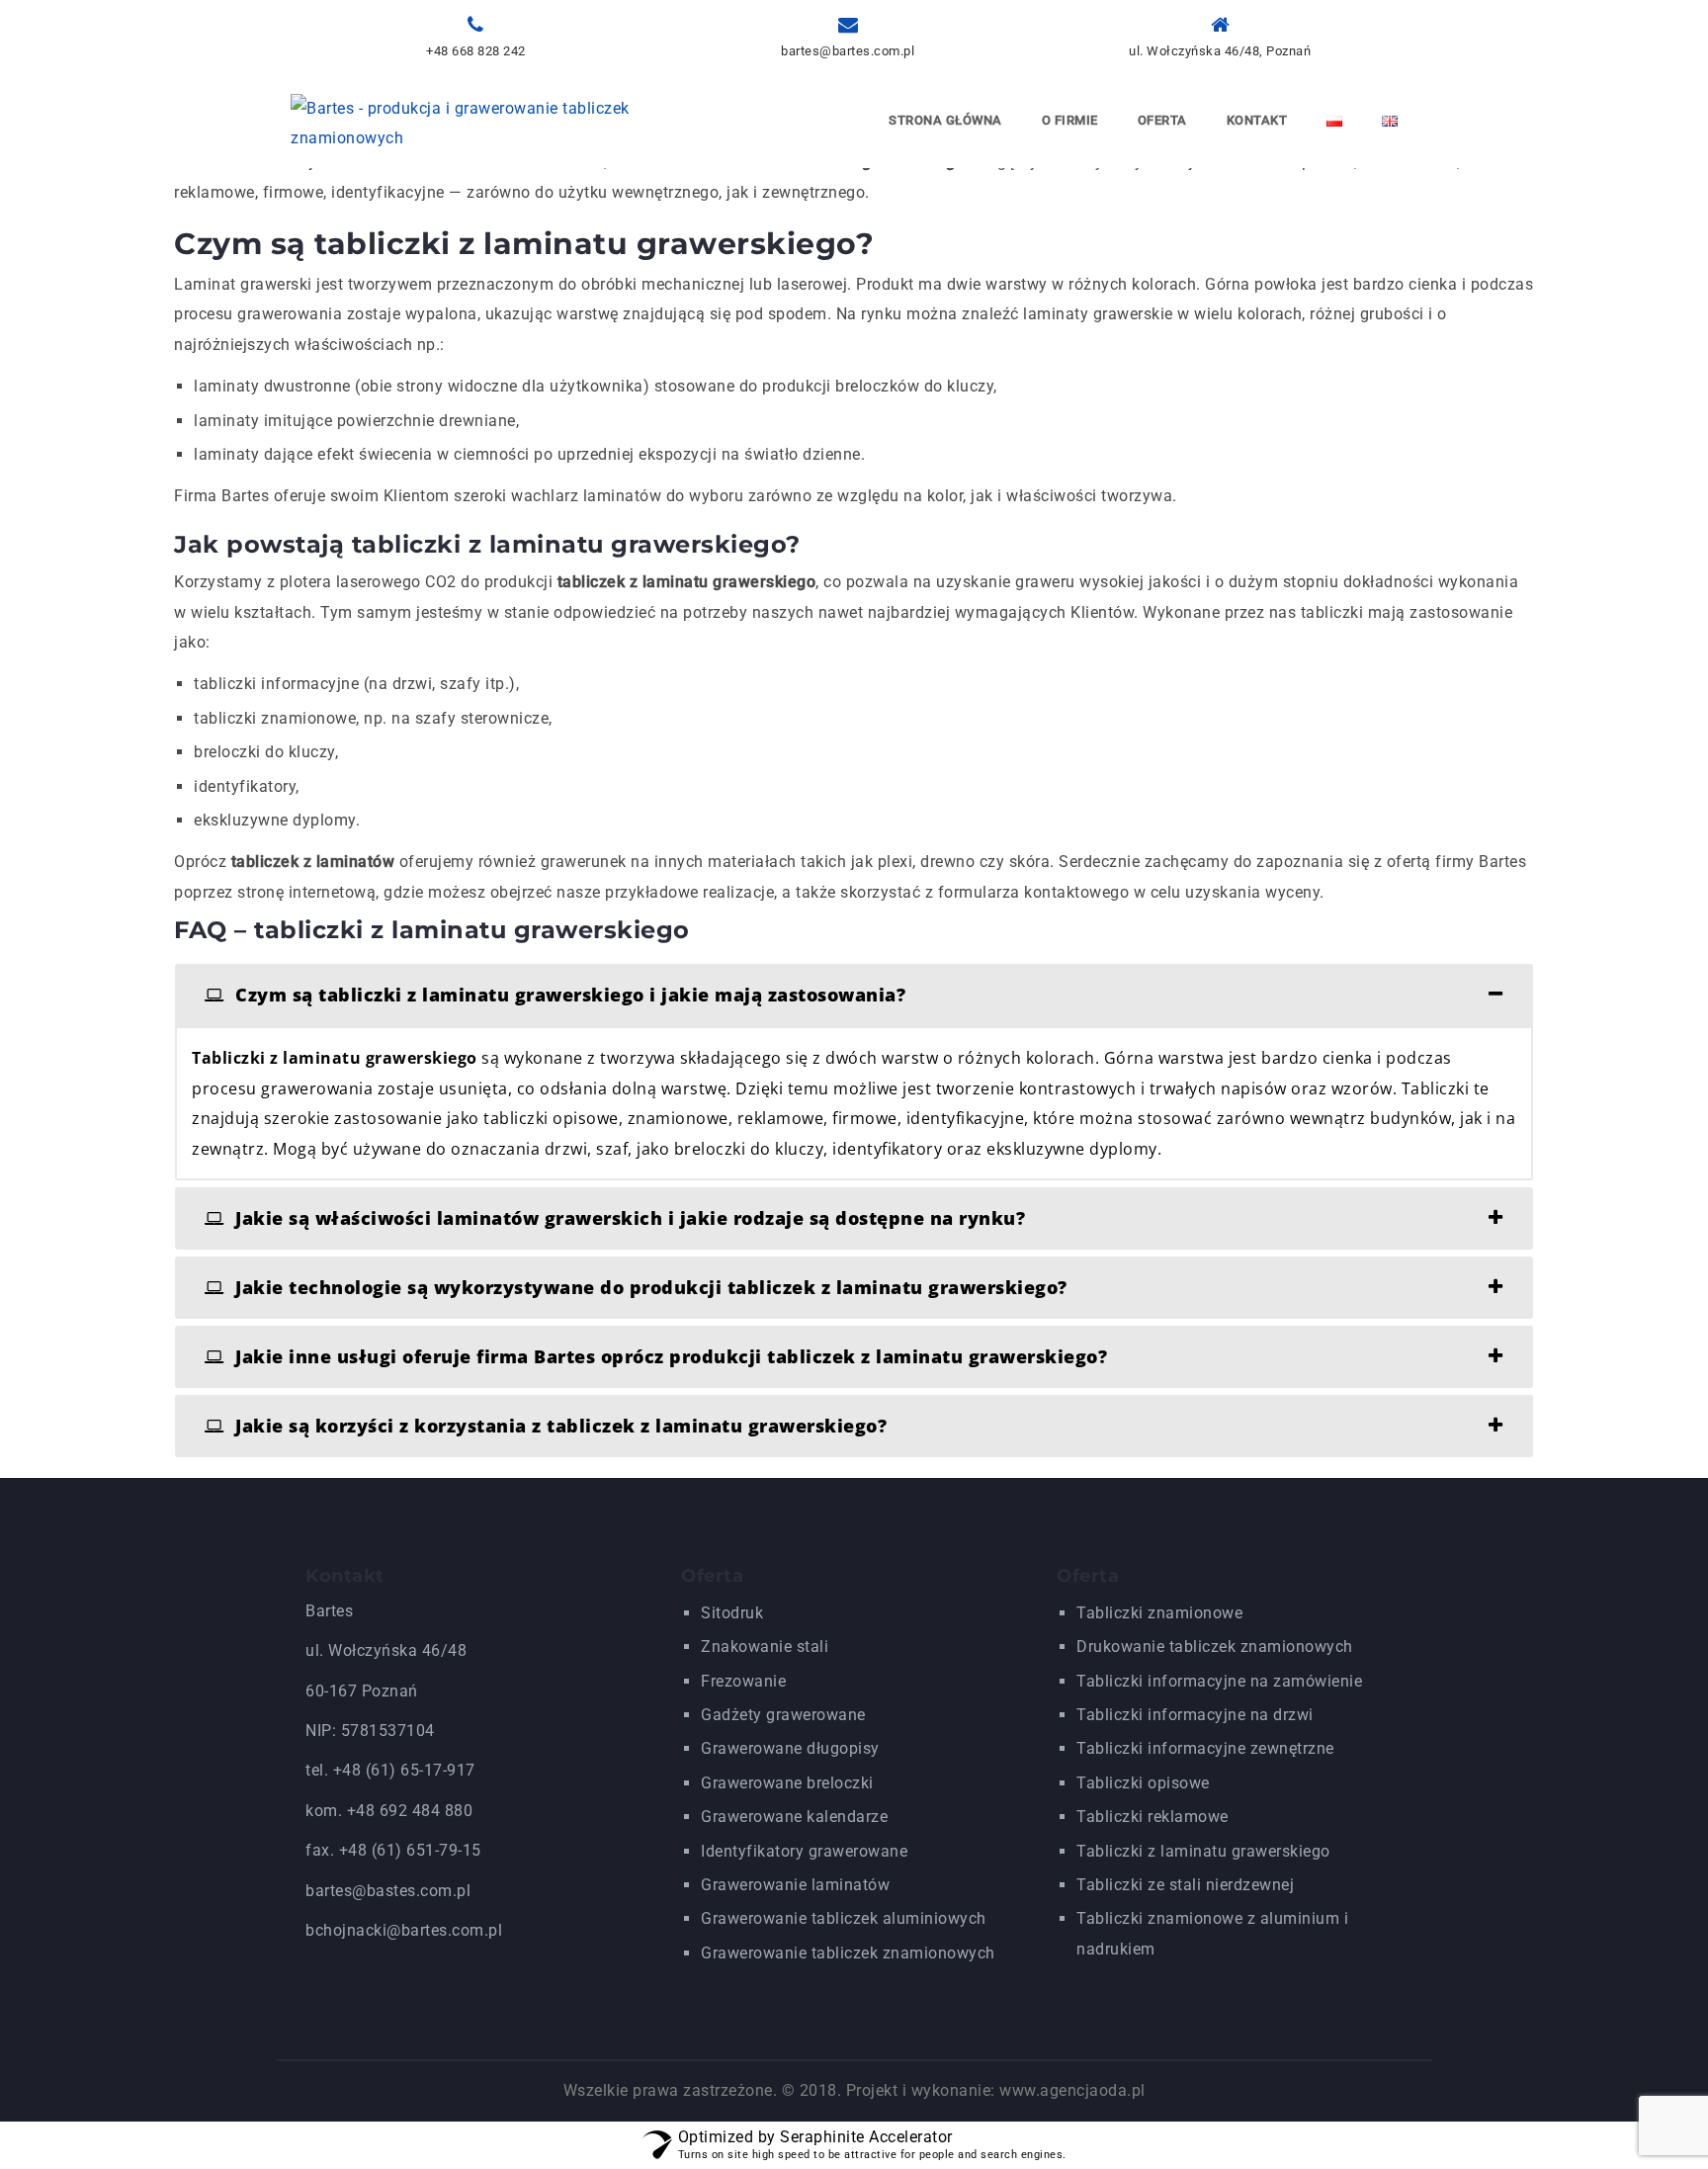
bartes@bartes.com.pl (848, 51)
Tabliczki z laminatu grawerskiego (1203, 1851)
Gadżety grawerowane (783, 1715)
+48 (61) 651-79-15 (410, 1850)
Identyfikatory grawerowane (804, 1851)
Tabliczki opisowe (1143, 1783)
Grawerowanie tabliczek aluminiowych (844, 1918)
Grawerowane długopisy (790, 1748)
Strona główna (945, 120)
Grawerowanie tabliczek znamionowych (848, 1953)
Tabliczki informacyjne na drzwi (1195, 1715)
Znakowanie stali (765, 1647)
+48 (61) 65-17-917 (404, 1770)
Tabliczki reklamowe (1153, 1817)
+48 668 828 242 (476, 51)
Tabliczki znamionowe (1159, 1613)
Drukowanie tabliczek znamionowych (1215, 1647)
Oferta (1162, 120)
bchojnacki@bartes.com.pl (404, 1930)
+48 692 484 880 (410, 1811)
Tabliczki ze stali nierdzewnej (1185, 1885)
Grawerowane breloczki (787, 1783)
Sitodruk (732, 1613)
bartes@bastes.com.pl (388, 1891)
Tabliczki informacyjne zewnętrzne (1205, 1748)
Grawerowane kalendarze (794, 1817)
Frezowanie (743, 1681)
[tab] (854, 995)
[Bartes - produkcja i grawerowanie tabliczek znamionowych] (471, 122)
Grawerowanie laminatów (795, 1885)
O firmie (1070, 120)
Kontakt (1257, 120)
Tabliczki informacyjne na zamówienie (1219, 1681)
